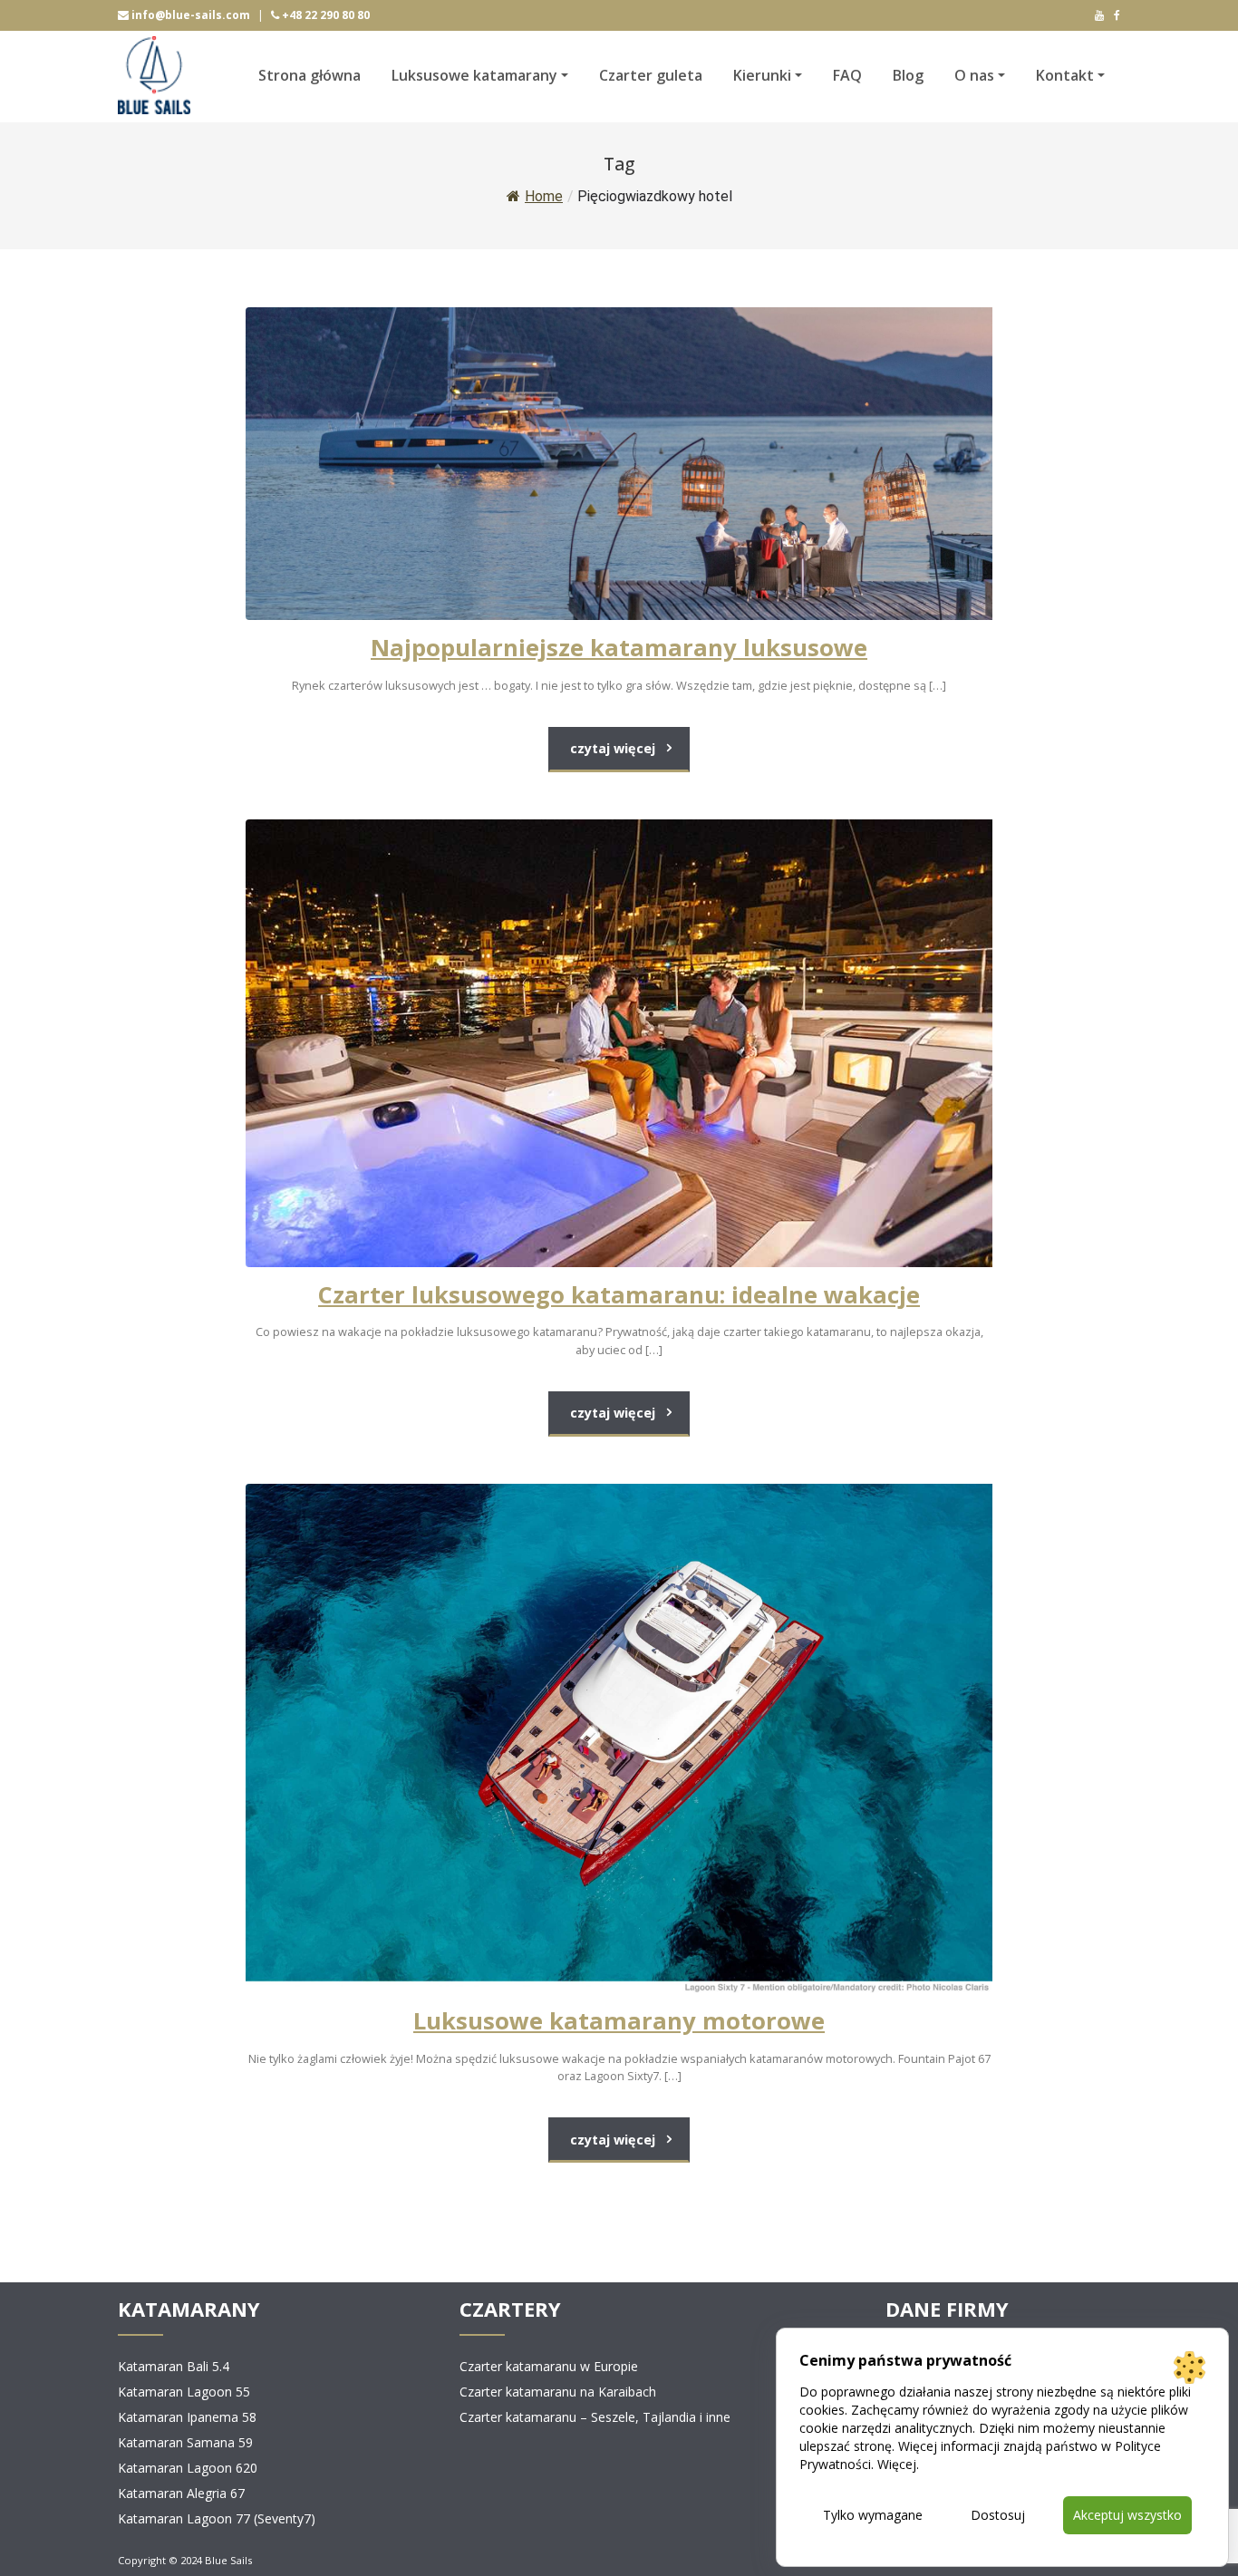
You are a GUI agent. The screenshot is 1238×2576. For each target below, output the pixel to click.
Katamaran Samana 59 (185, 2442)
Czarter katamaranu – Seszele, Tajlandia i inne (595, 2417)
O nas (974, 75)
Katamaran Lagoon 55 (184, 2392)
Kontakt (1065, 75)
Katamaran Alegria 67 (181, 2493)
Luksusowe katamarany (474, 75)
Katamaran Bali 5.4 (174, 2366)
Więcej (897, 2464)
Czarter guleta (651, 75)
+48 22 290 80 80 (324, 15)
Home (544, 196)
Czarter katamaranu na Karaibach (558, 2392)
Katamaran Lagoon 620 (188, 2468)
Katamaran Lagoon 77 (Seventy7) (217, 2518)
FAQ (847, 75)
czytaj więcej (613, 748)
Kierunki (762, 75)
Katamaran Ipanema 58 (187, 2417)
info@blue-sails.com (189, 15)
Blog (908, 75)
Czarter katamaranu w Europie (549, 2366)
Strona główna (309, 75)
